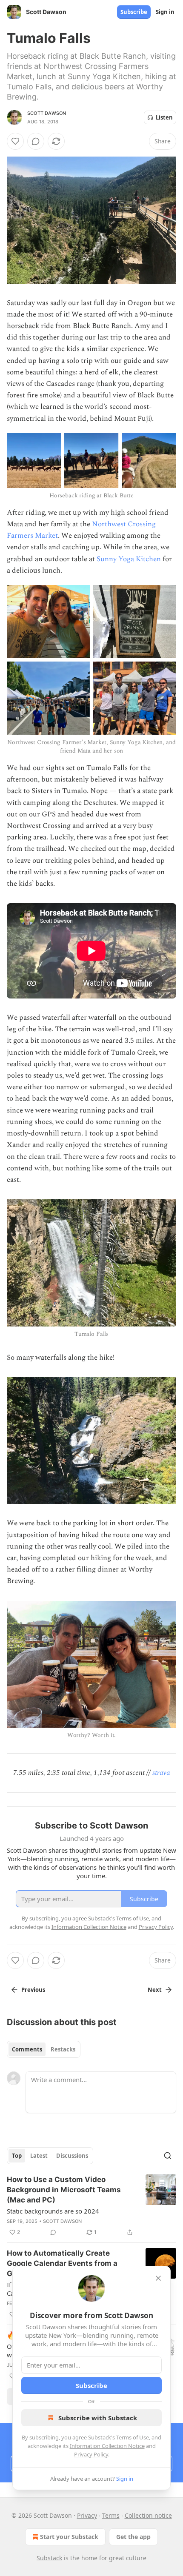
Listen (164, 117)
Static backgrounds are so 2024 (53, 2211)
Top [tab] (17, 2156)
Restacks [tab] (63, 2049)
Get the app (133, 2537)
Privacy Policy (91, 2454)
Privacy (87, 2515)
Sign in (165, 12)
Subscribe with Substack (98, 2418)
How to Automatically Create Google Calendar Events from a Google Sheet (62, 2263)
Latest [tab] (39, 2156)
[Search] (168, 2156)
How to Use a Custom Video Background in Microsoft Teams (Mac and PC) (64, 2190)
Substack (49, 2558)
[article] (91, 2206)
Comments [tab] (27, 2049)
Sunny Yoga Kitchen (129, 559)
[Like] (15, 141)
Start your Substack (69, 2537)
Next (155, 1990)
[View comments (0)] (36, 141)
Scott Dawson (47, 113)
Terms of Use (133, 2437)
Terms (111, 2515)
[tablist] (44, 2049)
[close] (158, 2278)
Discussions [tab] (72, 2156)
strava (161, 1773)
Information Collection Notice (107, 2446)
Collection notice (148, 2515)
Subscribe (134, 12)
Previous (33, 1990)
